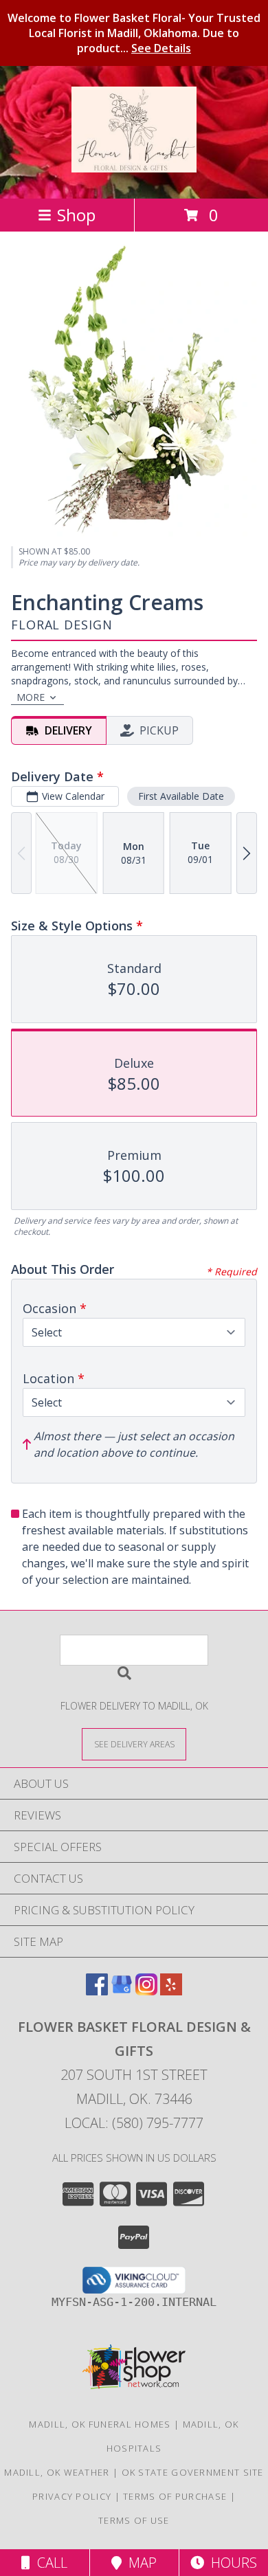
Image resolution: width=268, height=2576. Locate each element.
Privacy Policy (72, 2496)
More (31, 697)
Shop (76, 215)
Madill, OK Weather (57, 2472)
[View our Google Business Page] (122, 1991)
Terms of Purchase (175, 2496)
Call (49, 2563)
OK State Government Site (193, 2472)
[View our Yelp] (171, 1991)
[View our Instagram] (146, 1991)
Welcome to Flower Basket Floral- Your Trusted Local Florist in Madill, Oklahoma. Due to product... (134, 33)
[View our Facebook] (97, 1991)
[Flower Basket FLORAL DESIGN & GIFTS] (134, 165)
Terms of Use (134, 2520)
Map (139, 2563)
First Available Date (181, 796)
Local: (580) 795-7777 (134, 2123)
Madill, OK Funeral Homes (100, 2424)
